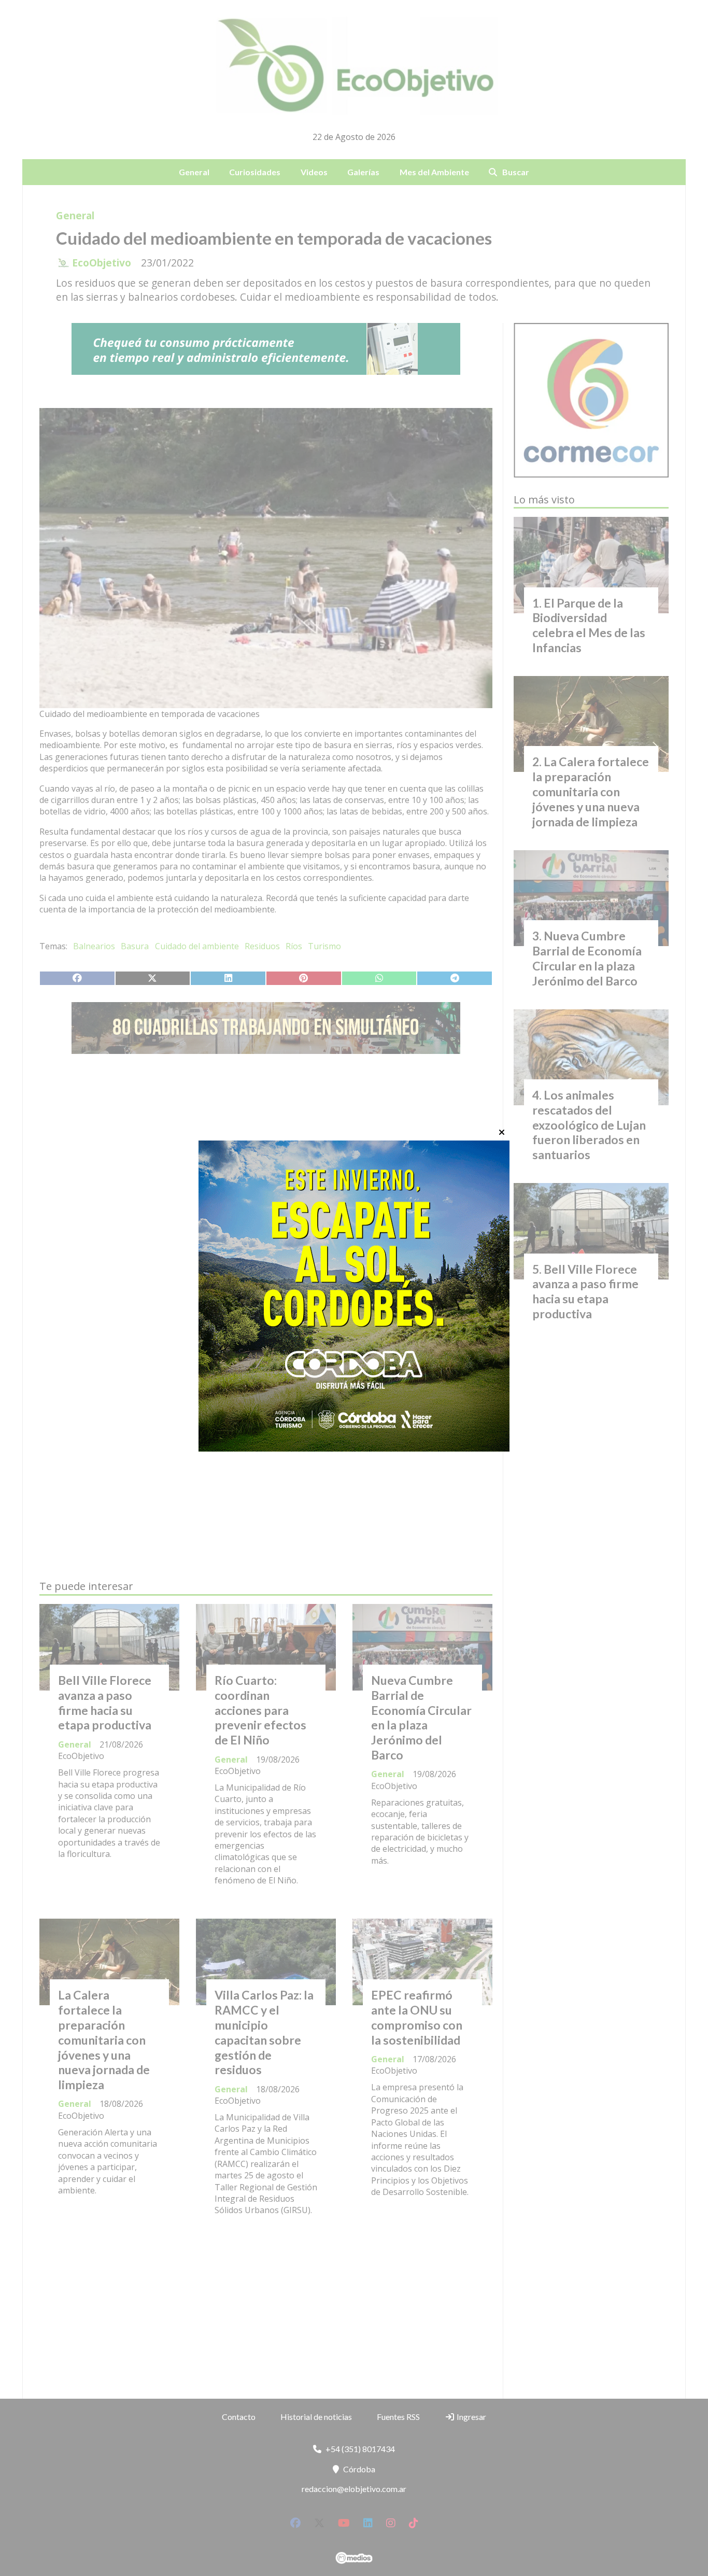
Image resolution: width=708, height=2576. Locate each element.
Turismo (324, 946)
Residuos (262, 946)
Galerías (363, 172)
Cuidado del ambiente (197, 946)
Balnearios (94, 946)
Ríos (294, 946)
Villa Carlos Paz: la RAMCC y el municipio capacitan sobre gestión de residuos (264, 2032)
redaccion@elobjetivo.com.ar (354, 2489)
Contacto (239, 2417)
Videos (314, 172)
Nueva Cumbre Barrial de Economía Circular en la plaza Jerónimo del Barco (421, 1718)
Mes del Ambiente (434, 172)
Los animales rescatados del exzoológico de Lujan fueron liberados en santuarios (589, 1125)
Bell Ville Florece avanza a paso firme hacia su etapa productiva (105, 1702)
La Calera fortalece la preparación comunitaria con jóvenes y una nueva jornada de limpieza (104, 2040)
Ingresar (471, 2417)
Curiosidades (255, 172)
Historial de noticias (316, 2417)
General (194, 172)
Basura (135, 946)
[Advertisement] (266, 1160)
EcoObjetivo (102, 263)
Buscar (516, 172)
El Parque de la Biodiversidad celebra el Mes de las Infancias (589, 625)
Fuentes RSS (398, 2417)
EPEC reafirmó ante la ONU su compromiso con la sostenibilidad (417, 2017)
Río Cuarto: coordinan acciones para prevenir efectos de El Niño (260, 1710)
